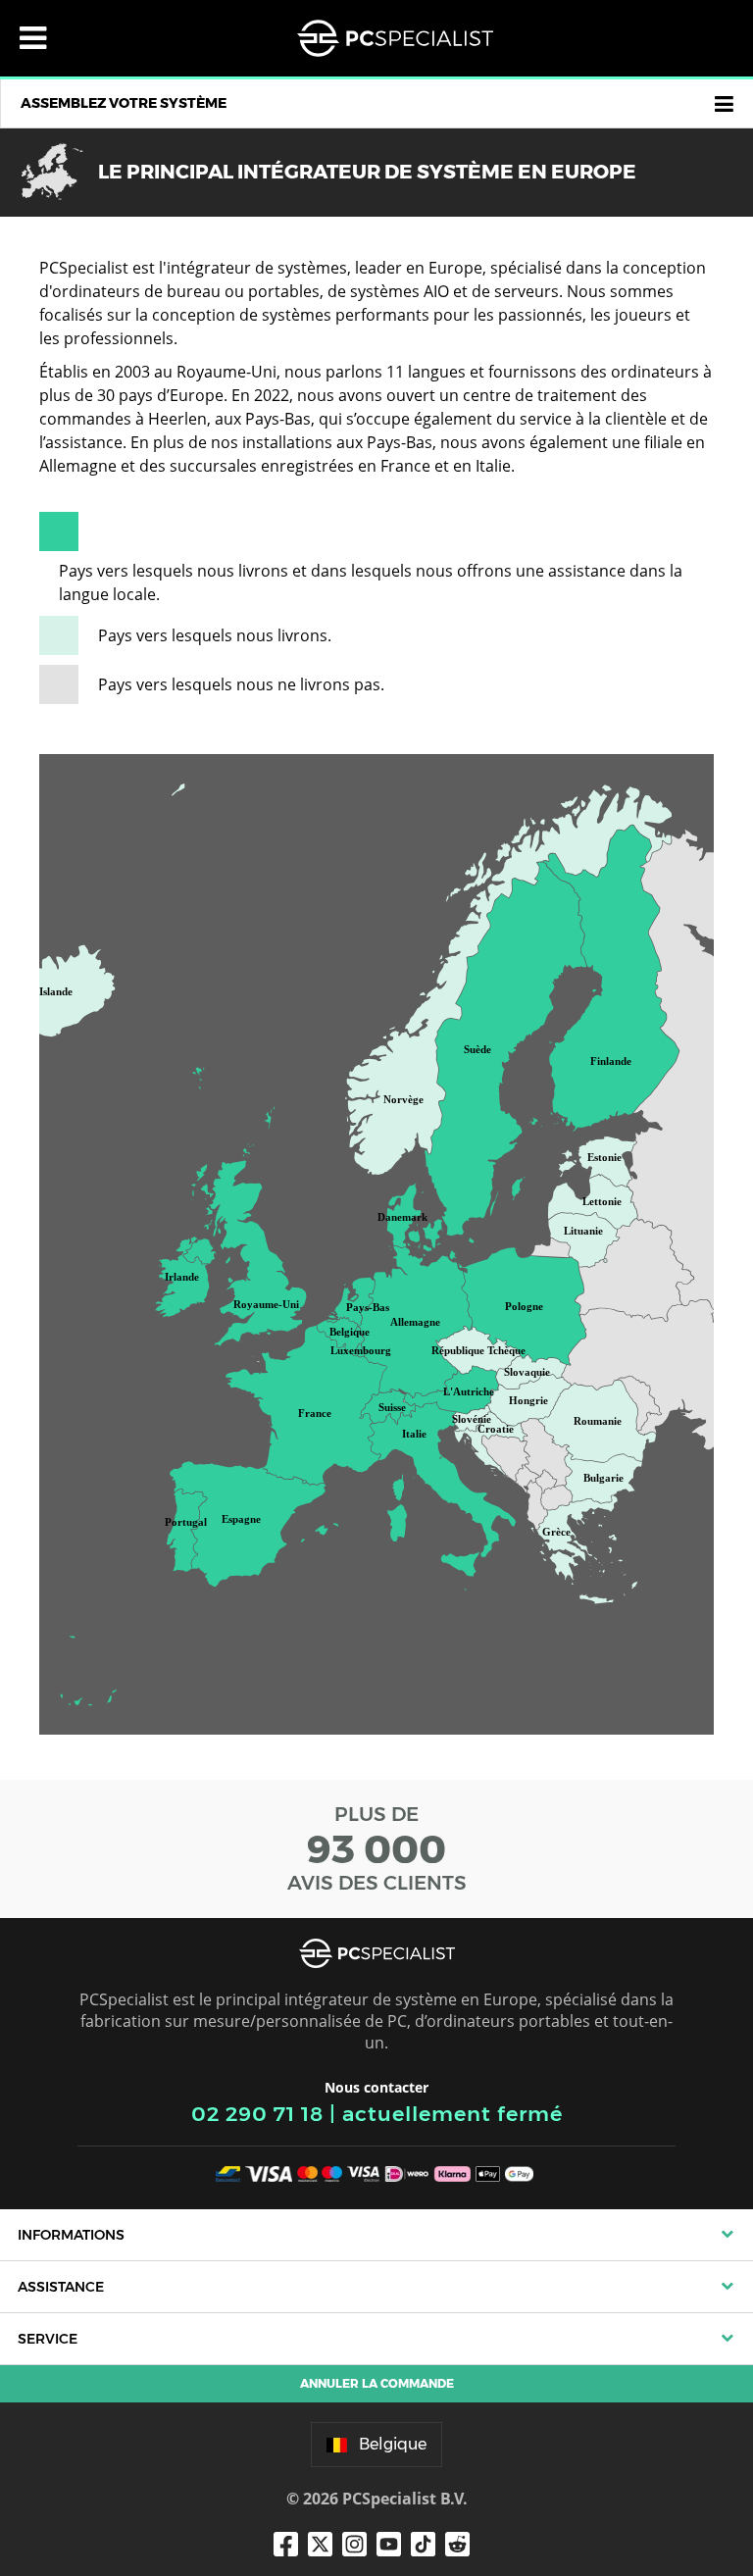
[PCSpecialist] (395, 38)
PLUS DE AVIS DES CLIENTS (377, 1848)
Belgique (393, 2444)
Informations (71, 2235)
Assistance (61, 2287)
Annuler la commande (377, 2383)
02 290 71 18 (257, 2114)
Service (48, 2339)
